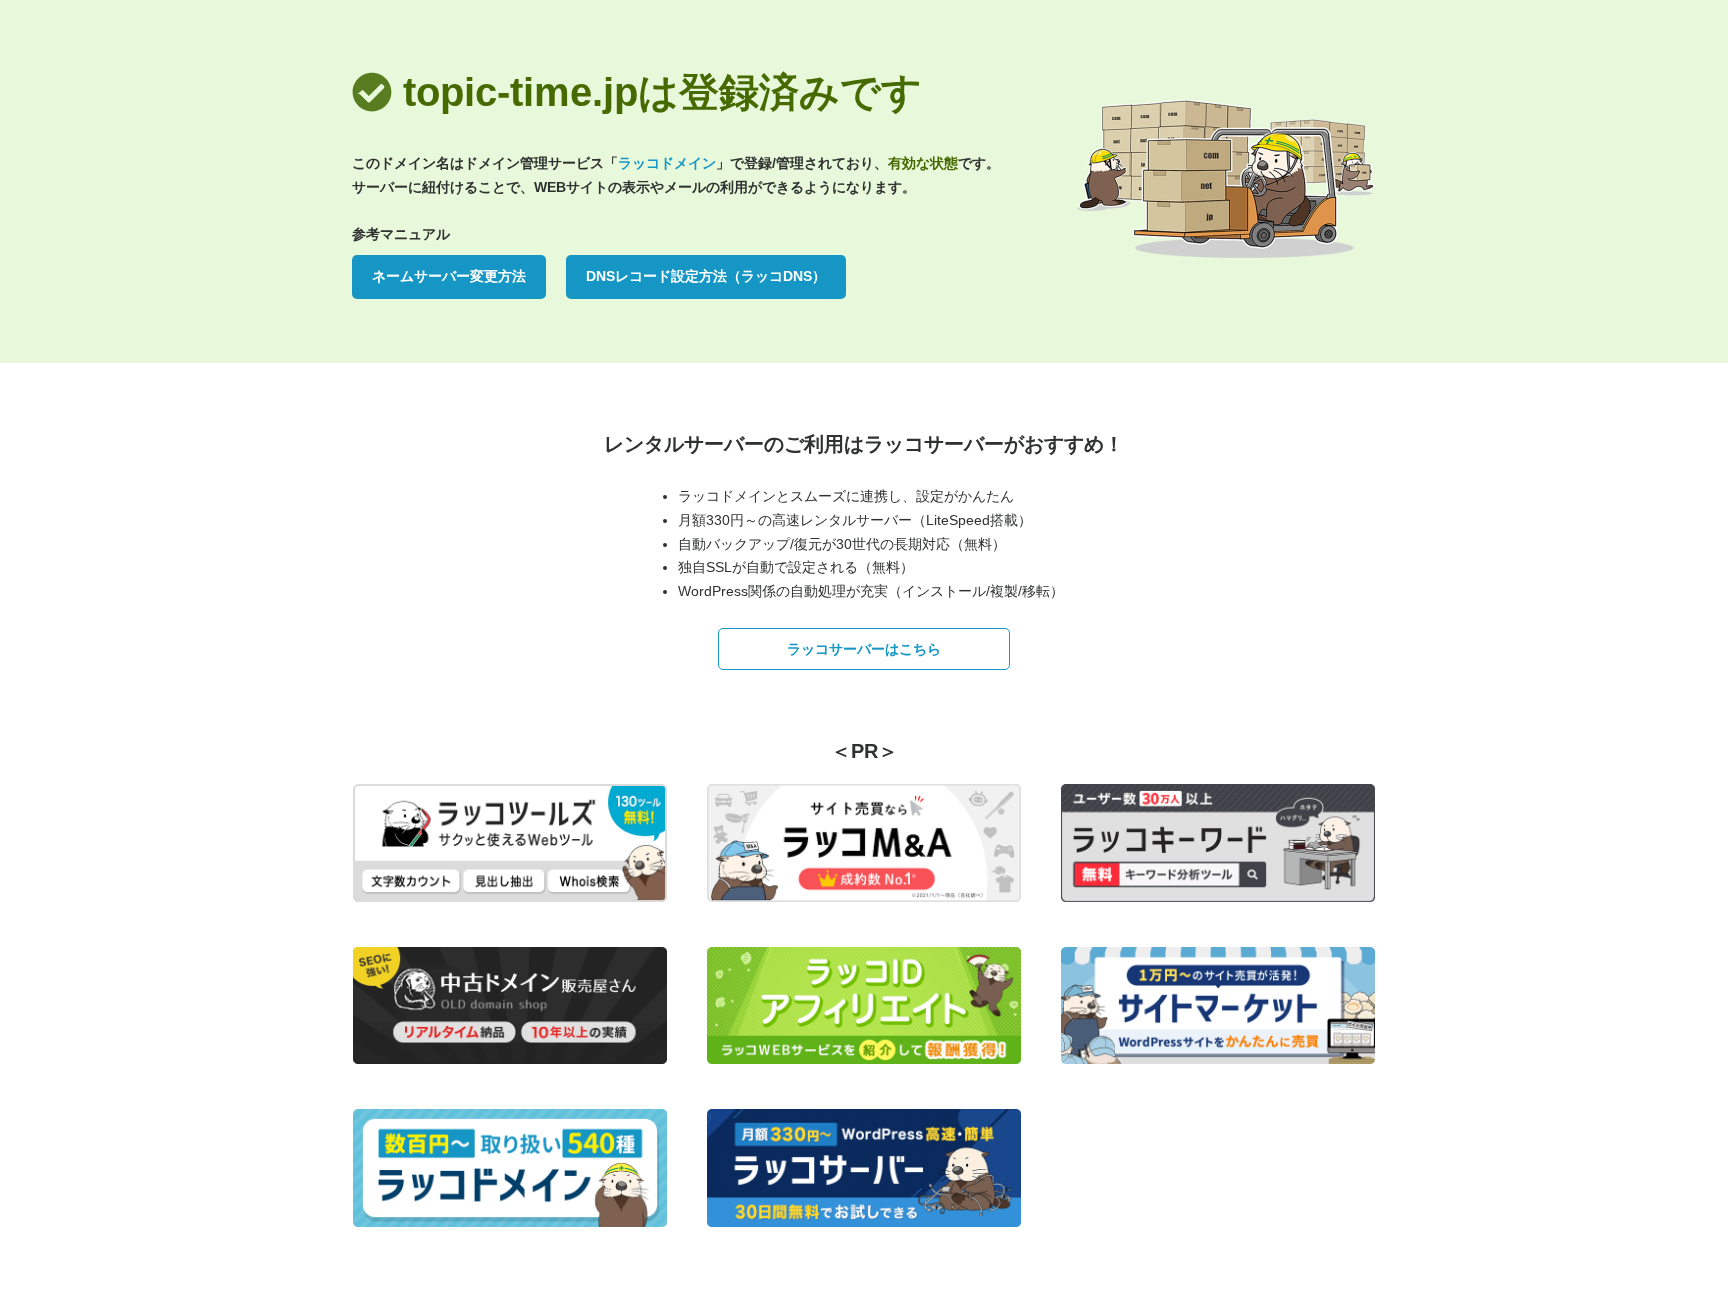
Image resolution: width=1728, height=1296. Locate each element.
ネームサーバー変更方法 (449, 276)
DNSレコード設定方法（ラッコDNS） (706, 276)
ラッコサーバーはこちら (864, 649)
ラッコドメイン (667, 163)
